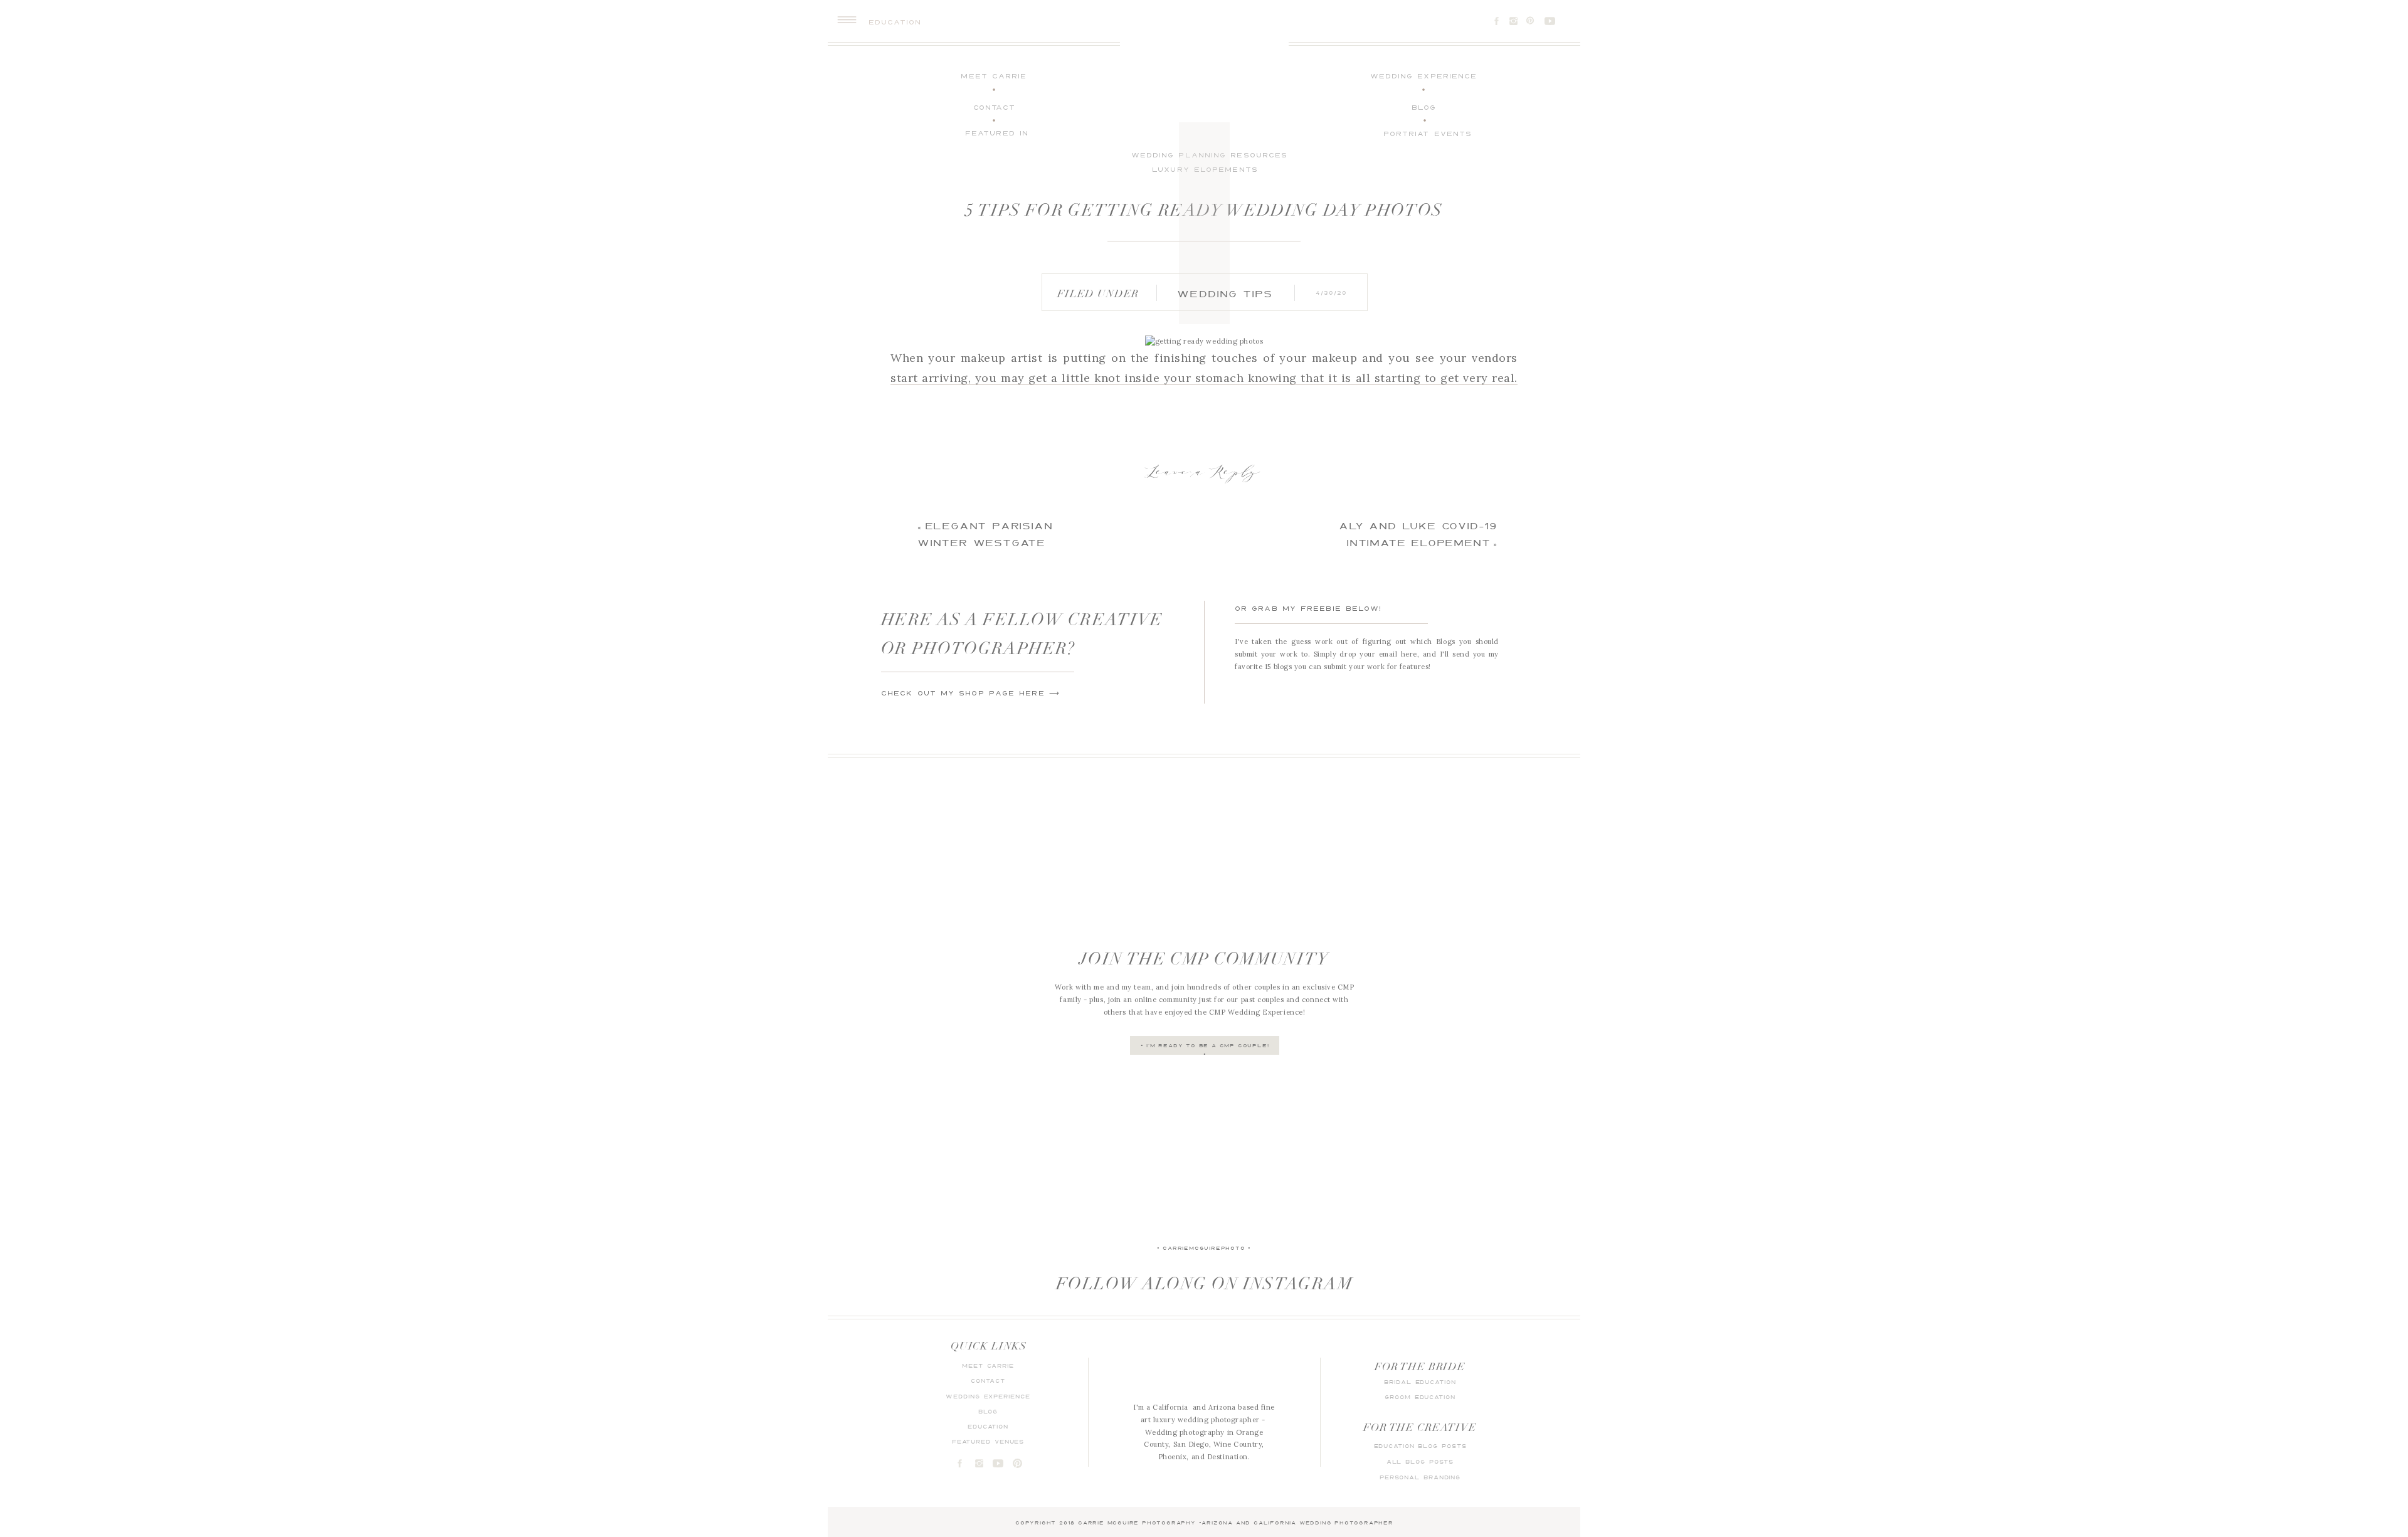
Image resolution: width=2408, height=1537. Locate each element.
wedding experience (988, 1396)
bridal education (1420, 1382)
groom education (1420, 1397)
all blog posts (1420, 1461)
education (988, 1426)
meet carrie (988, 1365)
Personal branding (1420, 1477)
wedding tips (1225, 293)
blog (988, 1411)
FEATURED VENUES (988, 1441)
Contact (988, 1381)
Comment (910, 529)
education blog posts (1420, 1446)
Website (905, 726)
